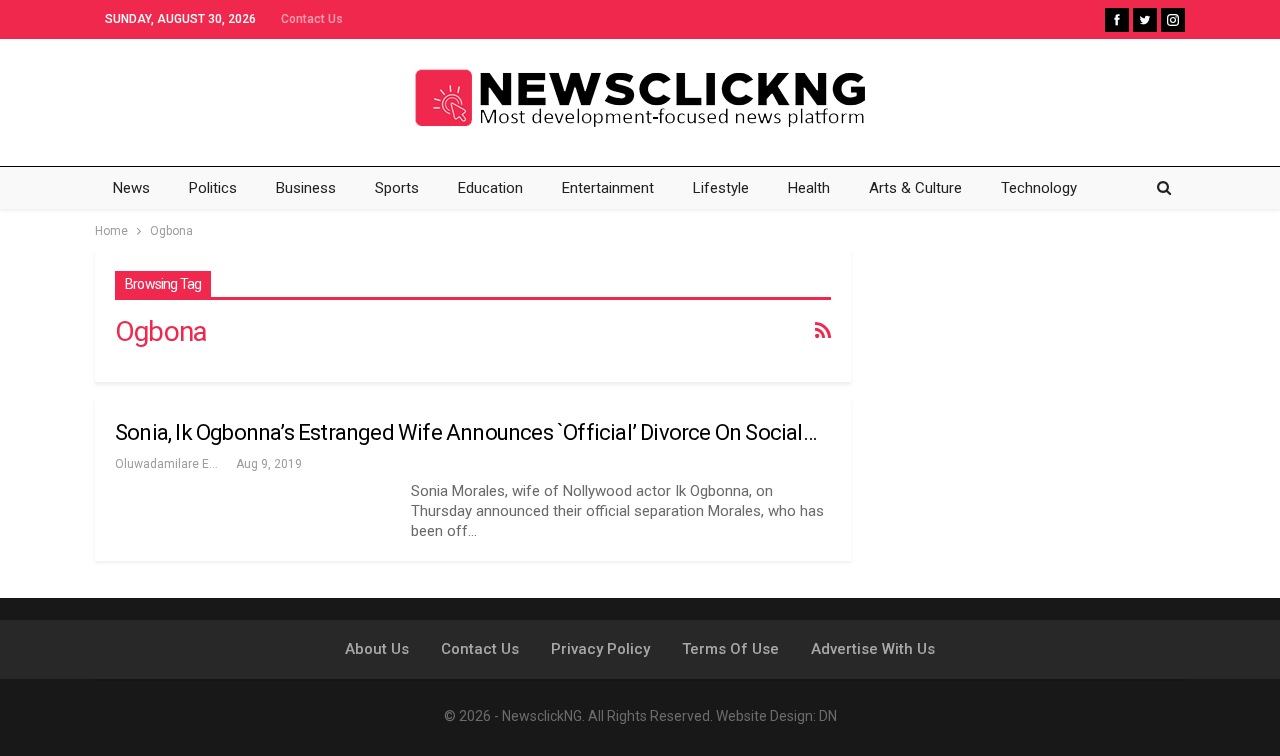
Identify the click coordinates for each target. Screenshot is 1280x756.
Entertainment (608, 188)
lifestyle (721, 188)
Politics (213, 188)
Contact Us (312, 19)
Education (490, 188)
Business (306, 188)
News (131, 188)
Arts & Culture (915, 188)
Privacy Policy (600, 649)
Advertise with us (873, 649)
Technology (1039, 188)
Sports (397, 188)
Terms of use (730, 649)
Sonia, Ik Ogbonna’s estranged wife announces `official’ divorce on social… (465, 432)
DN (828, 716)
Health (809, 188)
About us (377, 649)
